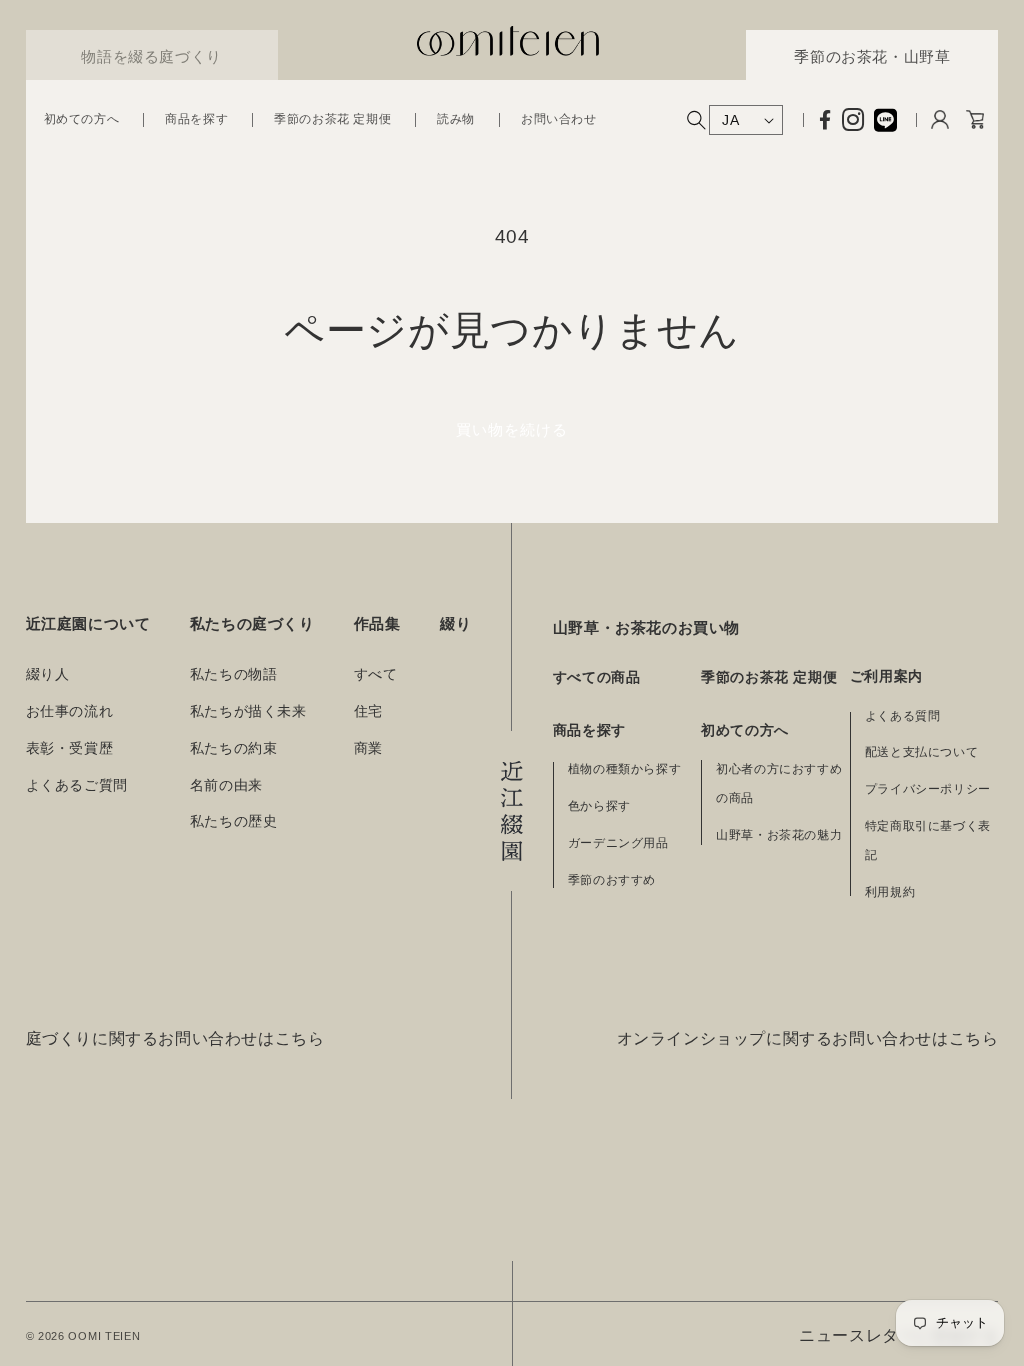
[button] (82, 120)
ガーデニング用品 (618, 843)
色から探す (599, 806)
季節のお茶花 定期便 (769, 677)
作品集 (377, 623)
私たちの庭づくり (252, 623)
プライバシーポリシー (928, 789)
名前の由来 (226, 785)
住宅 (368, 711)
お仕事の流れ (70, 711)
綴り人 (48, 674)
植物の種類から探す (624, 769)
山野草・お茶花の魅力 (779, 835)
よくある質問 (903, 716)
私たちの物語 (234, 674)
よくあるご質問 (77, 785)
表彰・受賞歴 (70, 748)
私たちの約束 (234, 748)
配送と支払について (921, 752)
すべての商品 (597, 677)
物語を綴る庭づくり (151, 56)
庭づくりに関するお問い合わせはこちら (175, 1038)
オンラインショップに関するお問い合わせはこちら (808, 1038)
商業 (368, 748)
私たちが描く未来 (248, 711)
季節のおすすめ (612, 880)
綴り (455, 623)
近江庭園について (88, 623)
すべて (376, 674)
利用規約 (890, 892)
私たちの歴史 (234, 821)
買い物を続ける (512, 429)
